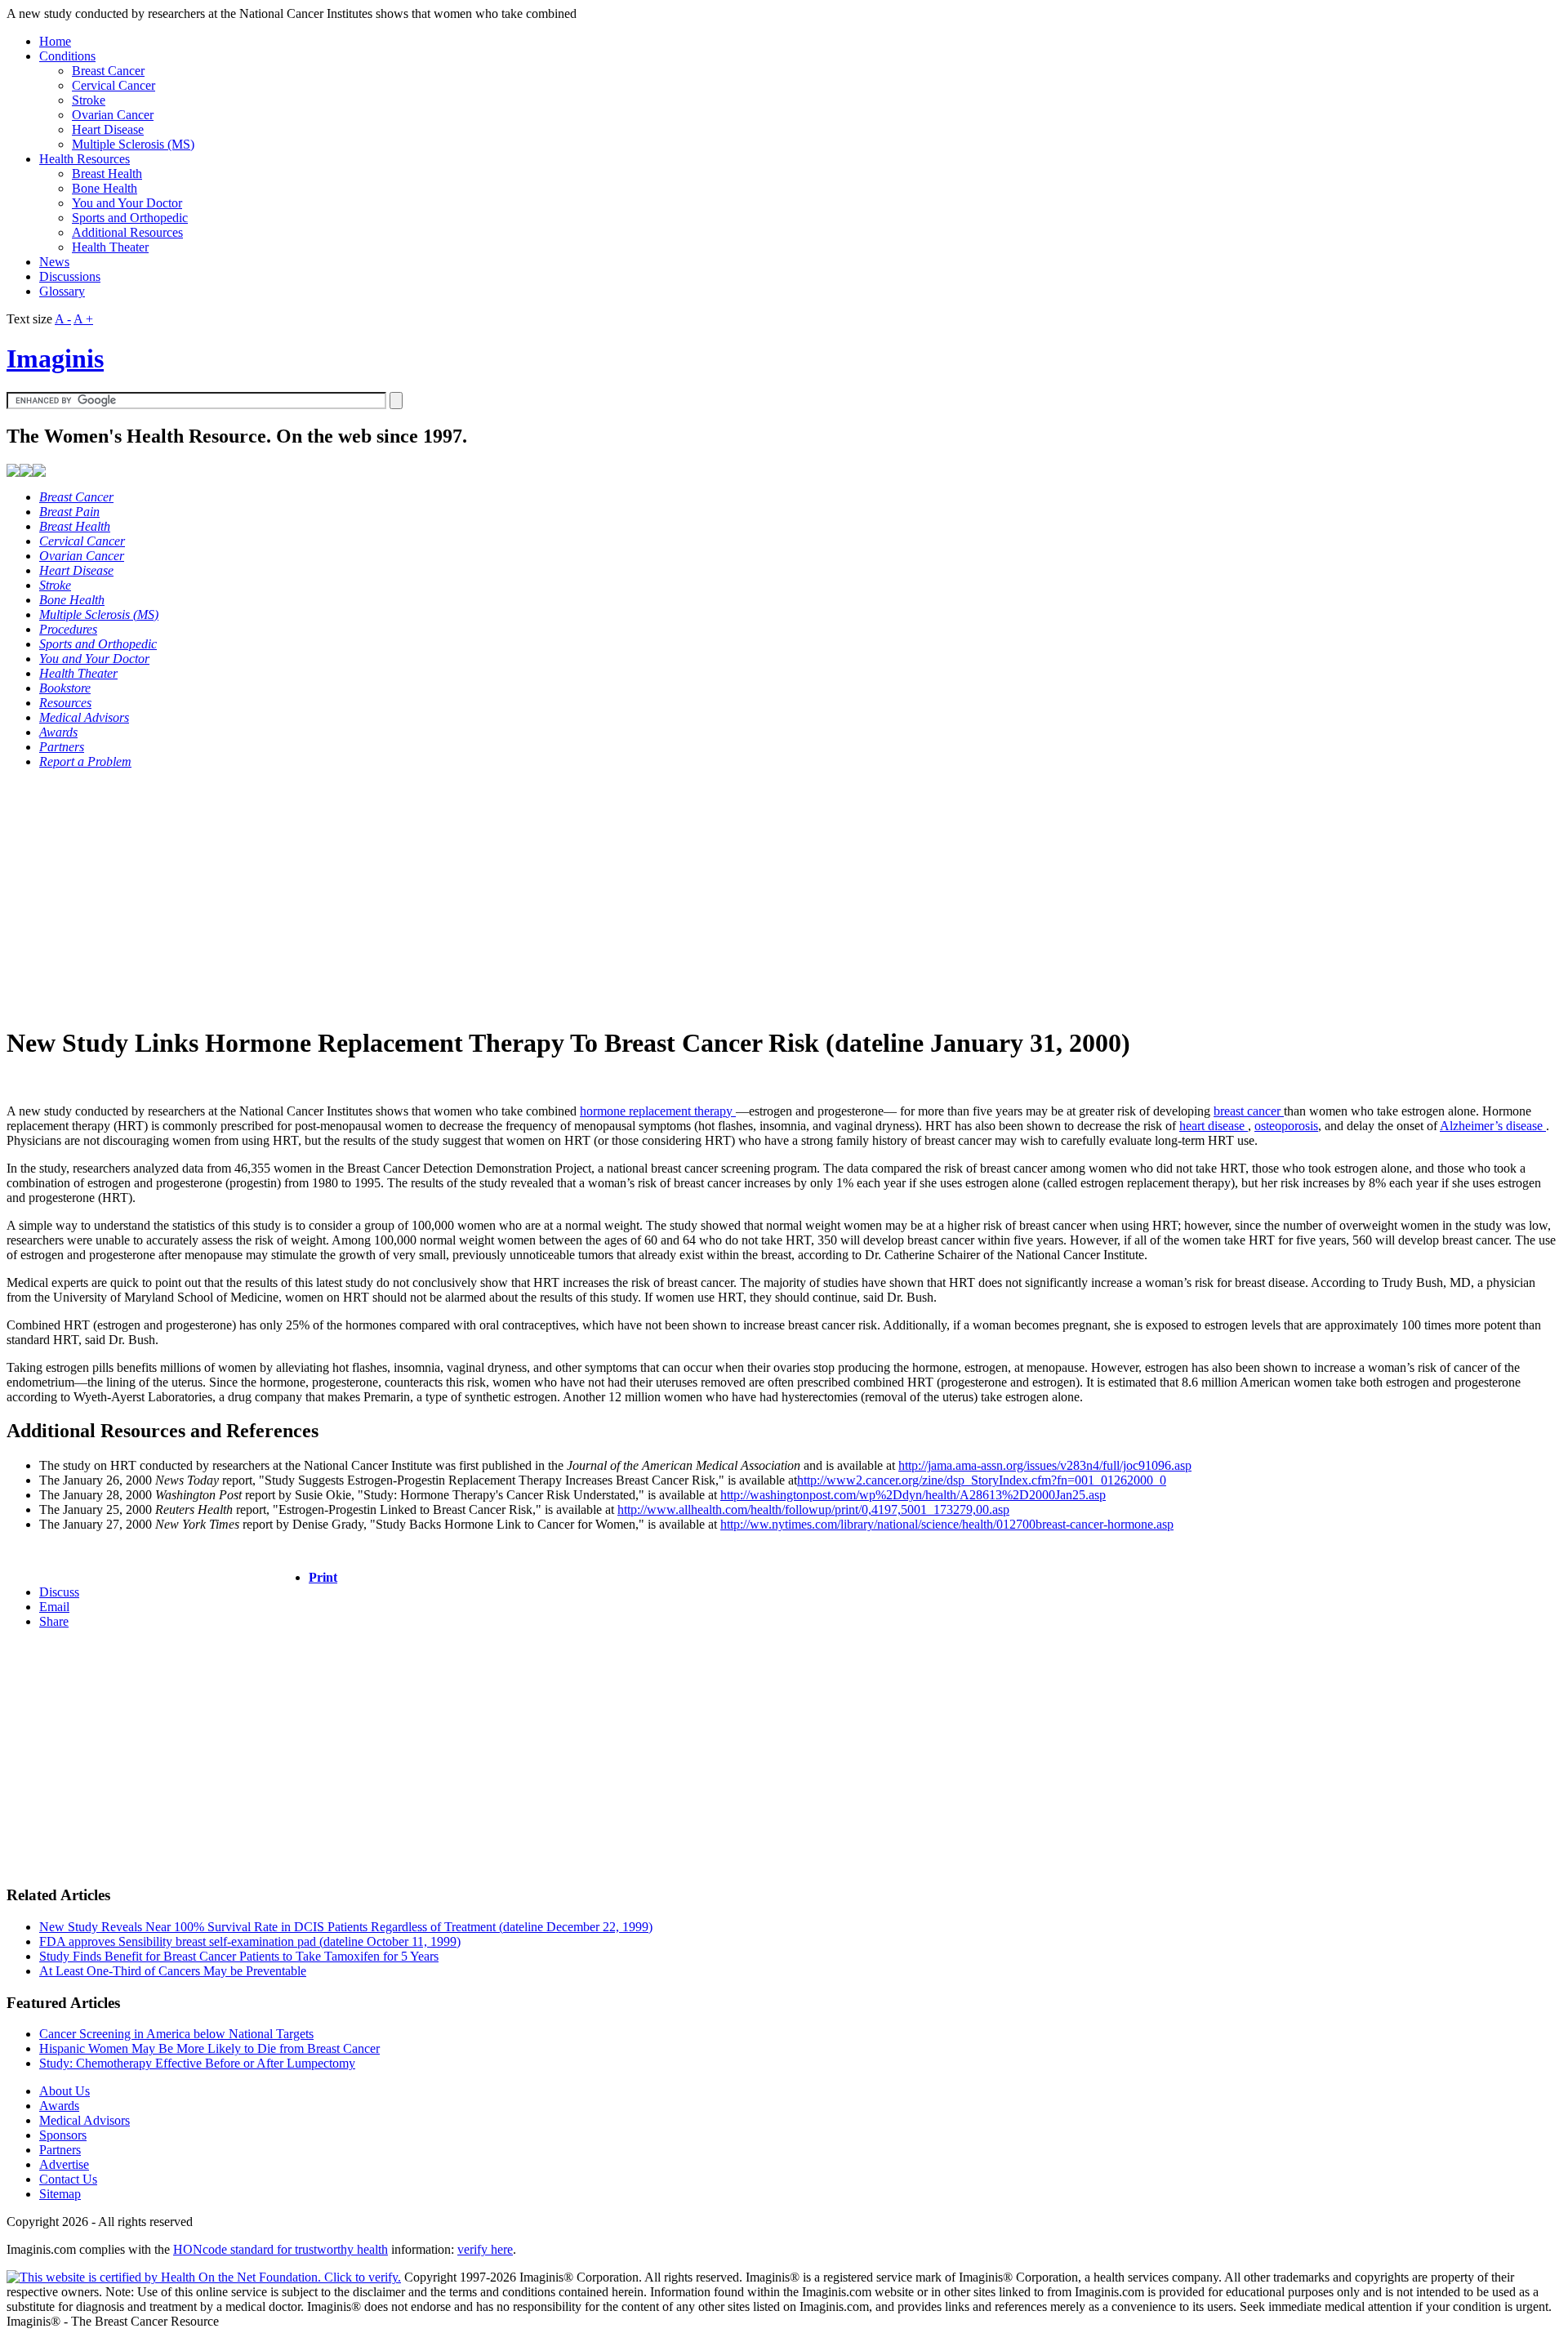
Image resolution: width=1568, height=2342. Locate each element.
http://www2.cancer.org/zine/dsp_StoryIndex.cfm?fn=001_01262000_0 (982, 1480)
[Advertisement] (497, 897)
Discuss (59, 1592)
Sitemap (60, 2194)
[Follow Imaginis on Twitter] (39, 472)
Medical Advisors (85, 2120)
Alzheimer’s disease (1493, 1126)
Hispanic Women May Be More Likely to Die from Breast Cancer (209, 2048)
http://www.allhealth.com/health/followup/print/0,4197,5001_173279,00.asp (813, 1509)
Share (54, 1621)
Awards (59, 2106)
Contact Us (68, 2179)
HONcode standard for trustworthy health (281, 2249)
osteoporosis (1286, 1126)
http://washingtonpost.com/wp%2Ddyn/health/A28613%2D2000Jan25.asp (913, 1495)
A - (63, 319)
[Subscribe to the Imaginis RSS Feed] (13, 472)
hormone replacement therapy (658, 1111)
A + (83, 319)
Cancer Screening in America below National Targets (176, 2034)
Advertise (64, 2164)
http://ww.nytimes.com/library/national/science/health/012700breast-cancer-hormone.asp (947, 1524)
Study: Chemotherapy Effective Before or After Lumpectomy (197, 2063)
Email (54, 1607)
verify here (485, 2249)
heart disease (1214, 1126)
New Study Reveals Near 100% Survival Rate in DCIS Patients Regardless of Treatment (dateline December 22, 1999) (346, 1927)
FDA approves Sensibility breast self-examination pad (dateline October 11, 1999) (250, 1941)
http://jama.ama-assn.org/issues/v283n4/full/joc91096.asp (1045, 1465)
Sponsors (63, 2135)
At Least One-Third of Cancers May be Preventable (173, 1971)
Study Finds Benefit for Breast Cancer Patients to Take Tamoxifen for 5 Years (239, 1956)
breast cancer (1249, 1111)
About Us (65, 2091)
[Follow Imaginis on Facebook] (26, 472)
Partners (60, 2150)
